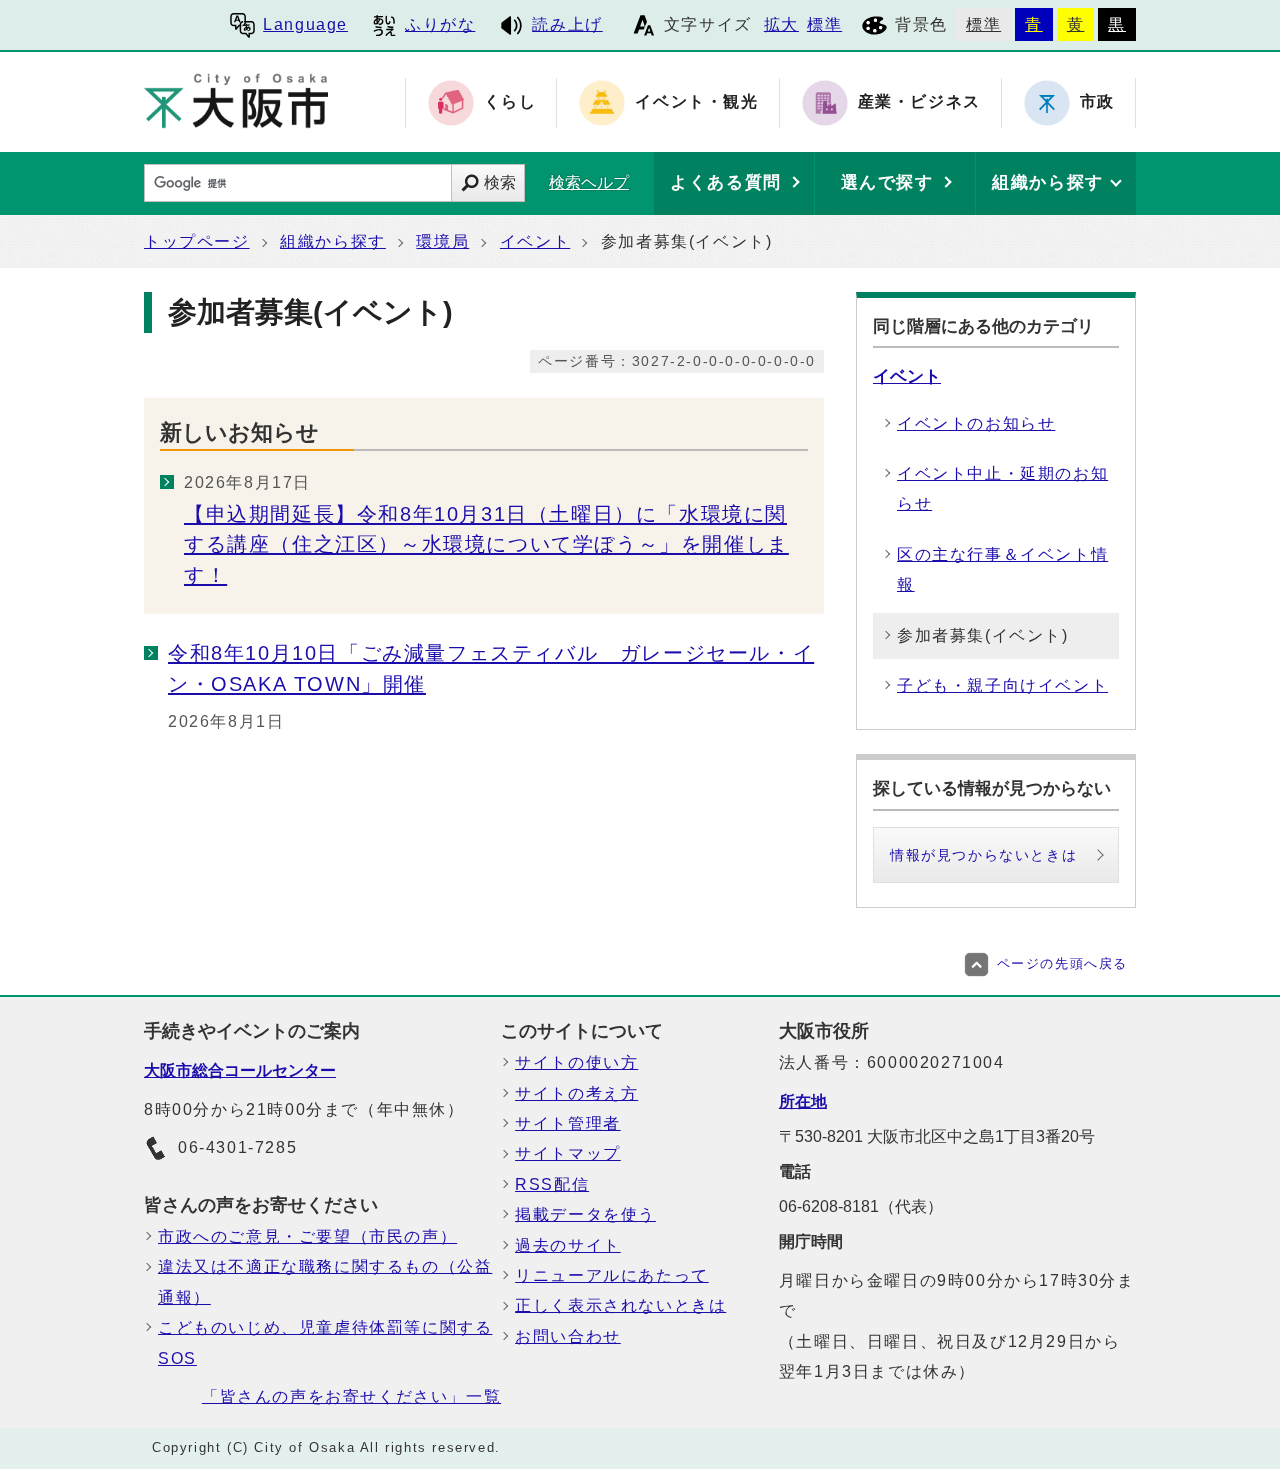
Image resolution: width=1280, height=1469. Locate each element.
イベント (535, 241)
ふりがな (440, 24)
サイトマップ (568, 1153)
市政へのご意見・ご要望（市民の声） (307, 1236)
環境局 (442, 241)
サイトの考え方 (576, 1093)
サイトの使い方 (576, 1062)
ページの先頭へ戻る (1062, 963)
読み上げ (567, 24)
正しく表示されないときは (620, 1305)
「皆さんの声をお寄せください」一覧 (351, 1396)
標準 (824, 24)
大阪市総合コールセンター (240, 1070)
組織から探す (333, 241)
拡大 (781, 24)
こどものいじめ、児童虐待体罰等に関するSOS (325, 1342)
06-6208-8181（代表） (861, 1206)
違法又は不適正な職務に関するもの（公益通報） (325, 1281)
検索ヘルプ (589, 182)
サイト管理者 (568, 1123)
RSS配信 (552, 1184)
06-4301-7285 (237, 1147)
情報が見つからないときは (983, 855)
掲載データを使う (585, 1214)
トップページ (197, 241)
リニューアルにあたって (612, 1275)
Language (305, 24)
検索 (500, 182)
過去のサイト (568, 1245)
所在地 (803, 1101)
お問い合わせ (568, 1336)
